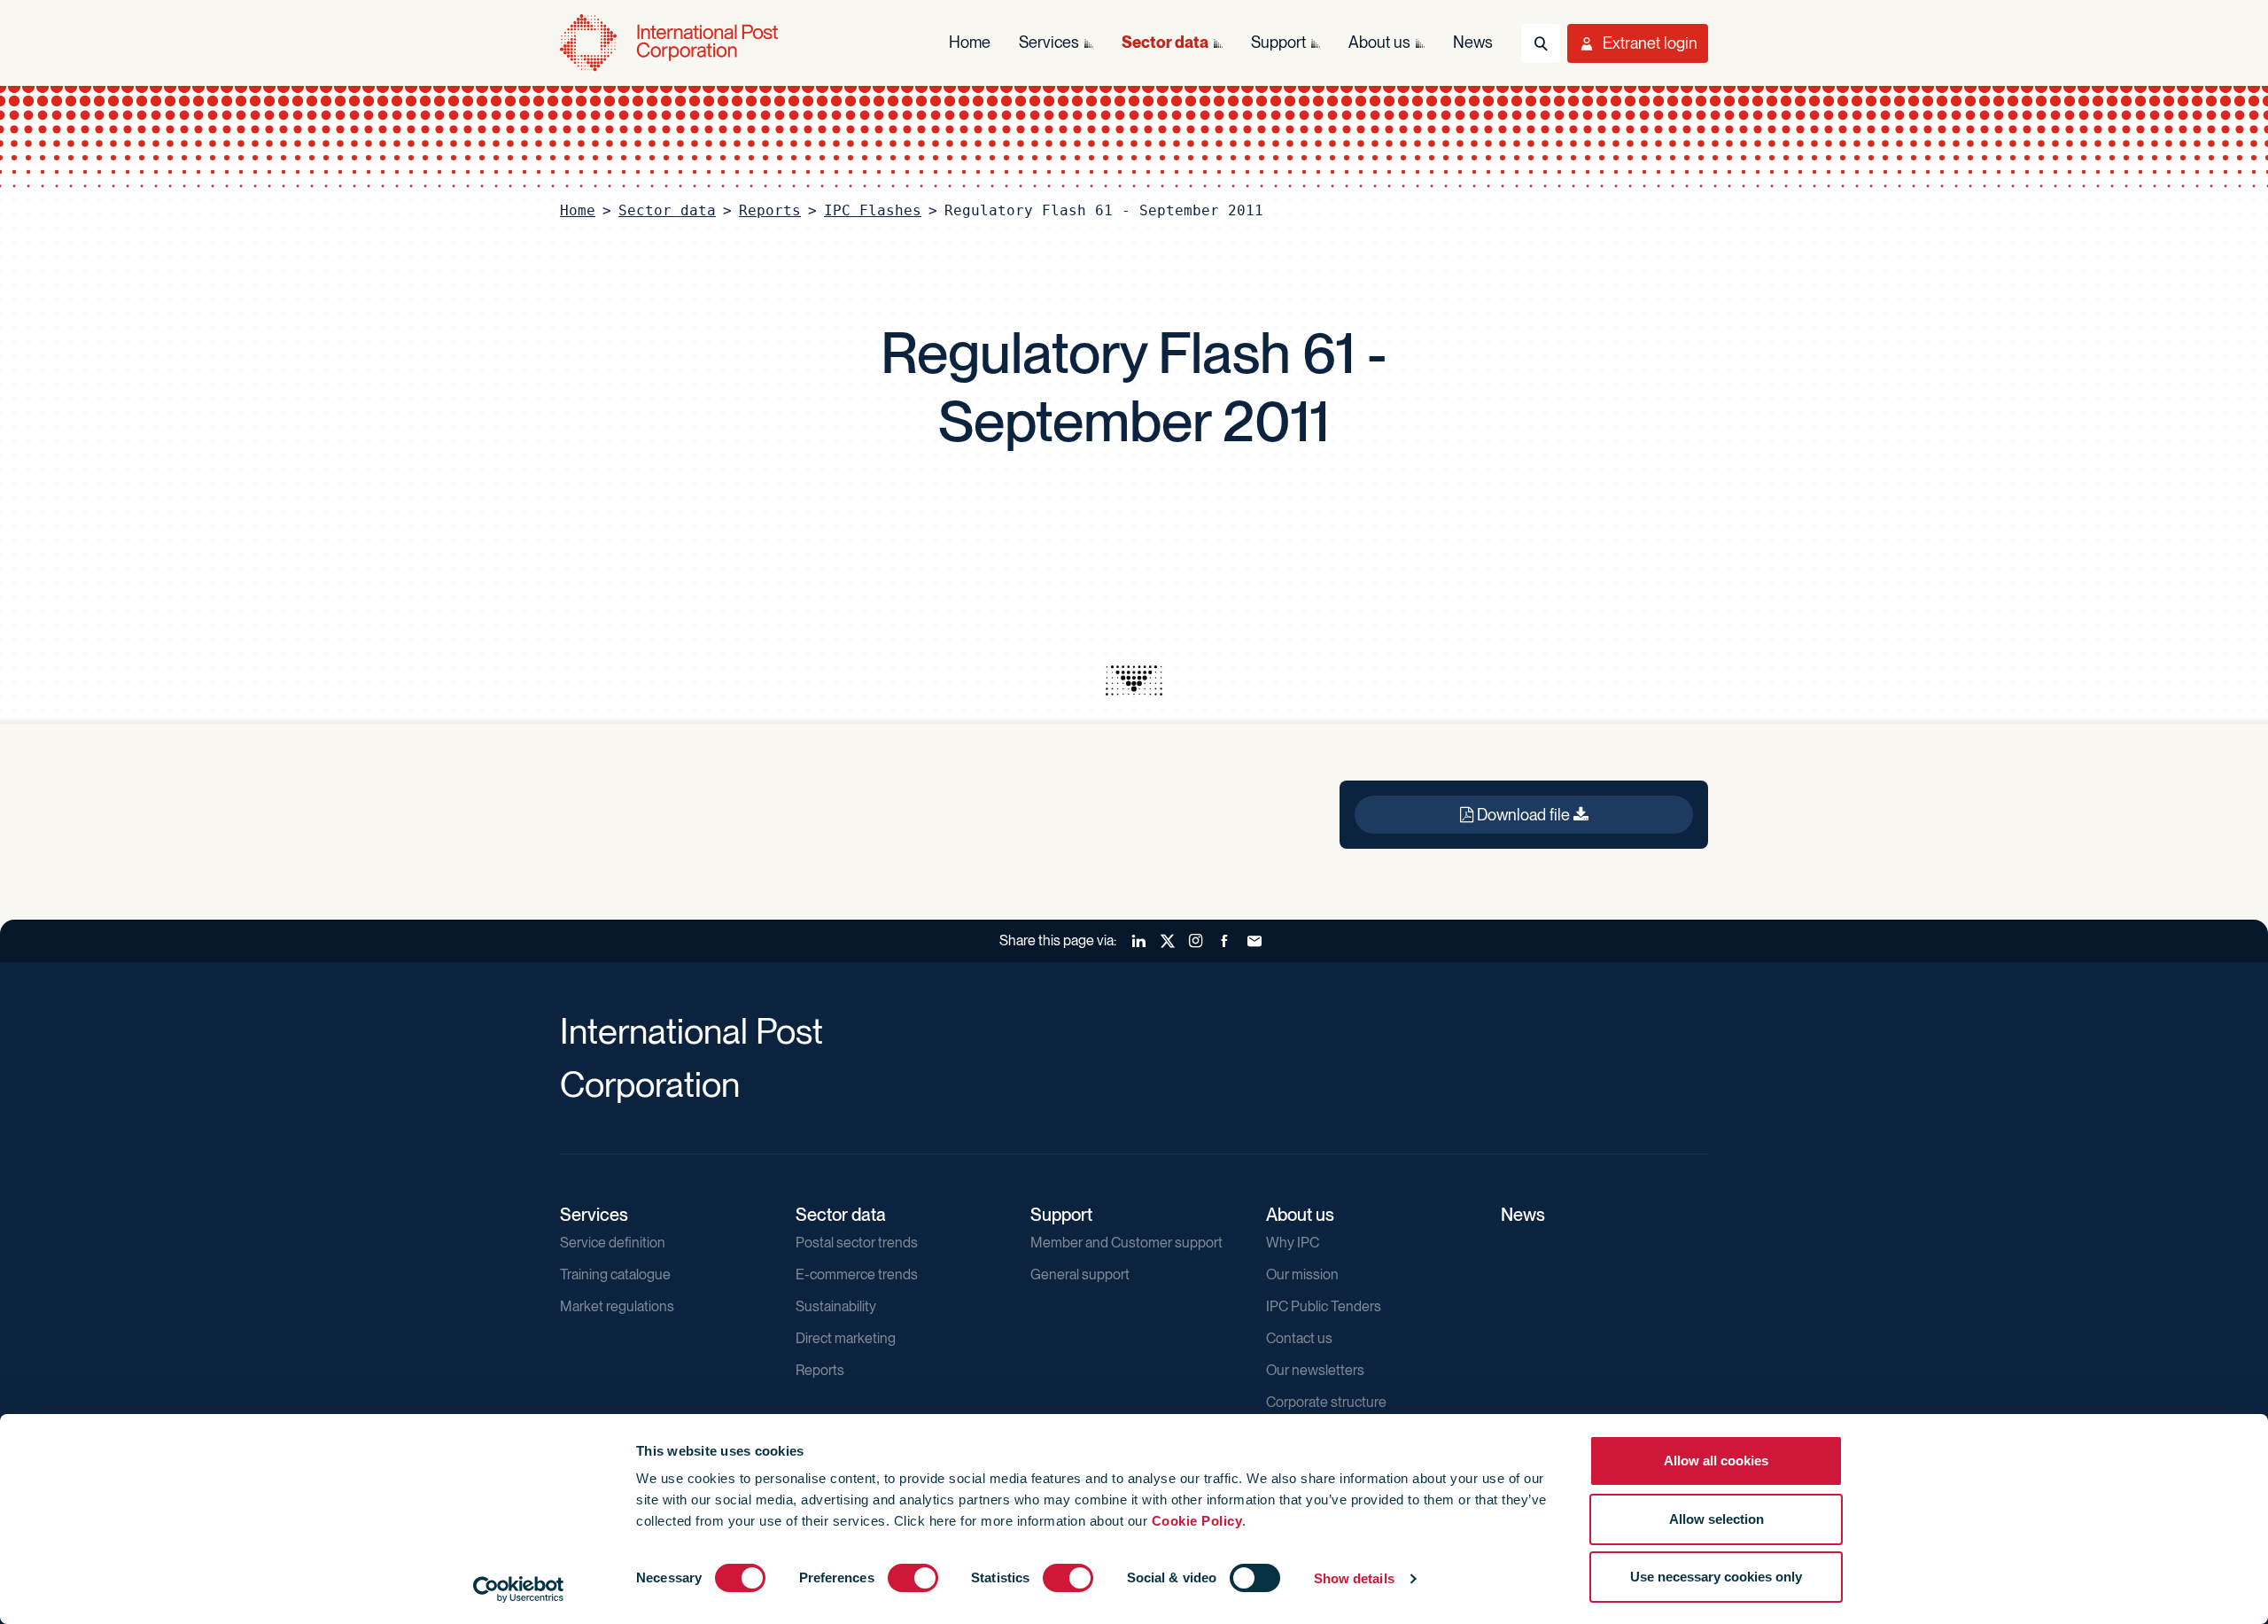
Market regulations (617, 1306)
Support (1061, 1215)
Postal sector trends (857, 1243)
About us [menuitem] (1379, 42)
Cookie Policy (1197, 1521)
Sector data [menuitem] (1165, 42)
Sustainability (836, 1306)
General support (1080, 1274)
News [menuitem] (1473, 42)
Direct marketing (846, 1338)
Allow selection (1717, 1519)
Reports (770, 210)
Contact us (1299, 1338)
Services (594, 1215)
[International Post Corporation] (671, 43)
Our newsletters (1315, 1370)
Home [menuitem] (970, 42)
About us (1300, 1215)
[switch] (913, 1578)
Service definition (613, 1243)
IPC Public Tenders (1324, 1306)
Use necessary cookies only (1716, 1577)
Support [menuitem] (1278, 42)
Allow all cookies (1716, 1461)
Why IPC (1293, 1243)
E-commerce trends (857, 1274)
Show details (1354, 1578)
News (1523, 1215)
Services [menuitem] (1049, 42)
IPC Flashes (873, 210)
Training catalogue (615, 1274)
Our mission (1302, 1274)
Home (578, 210)
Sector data (667, 210)
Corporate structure (1326, 1402)
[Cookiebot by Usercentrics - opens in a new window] (519, 1589)
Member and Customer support (1126, 1243)
